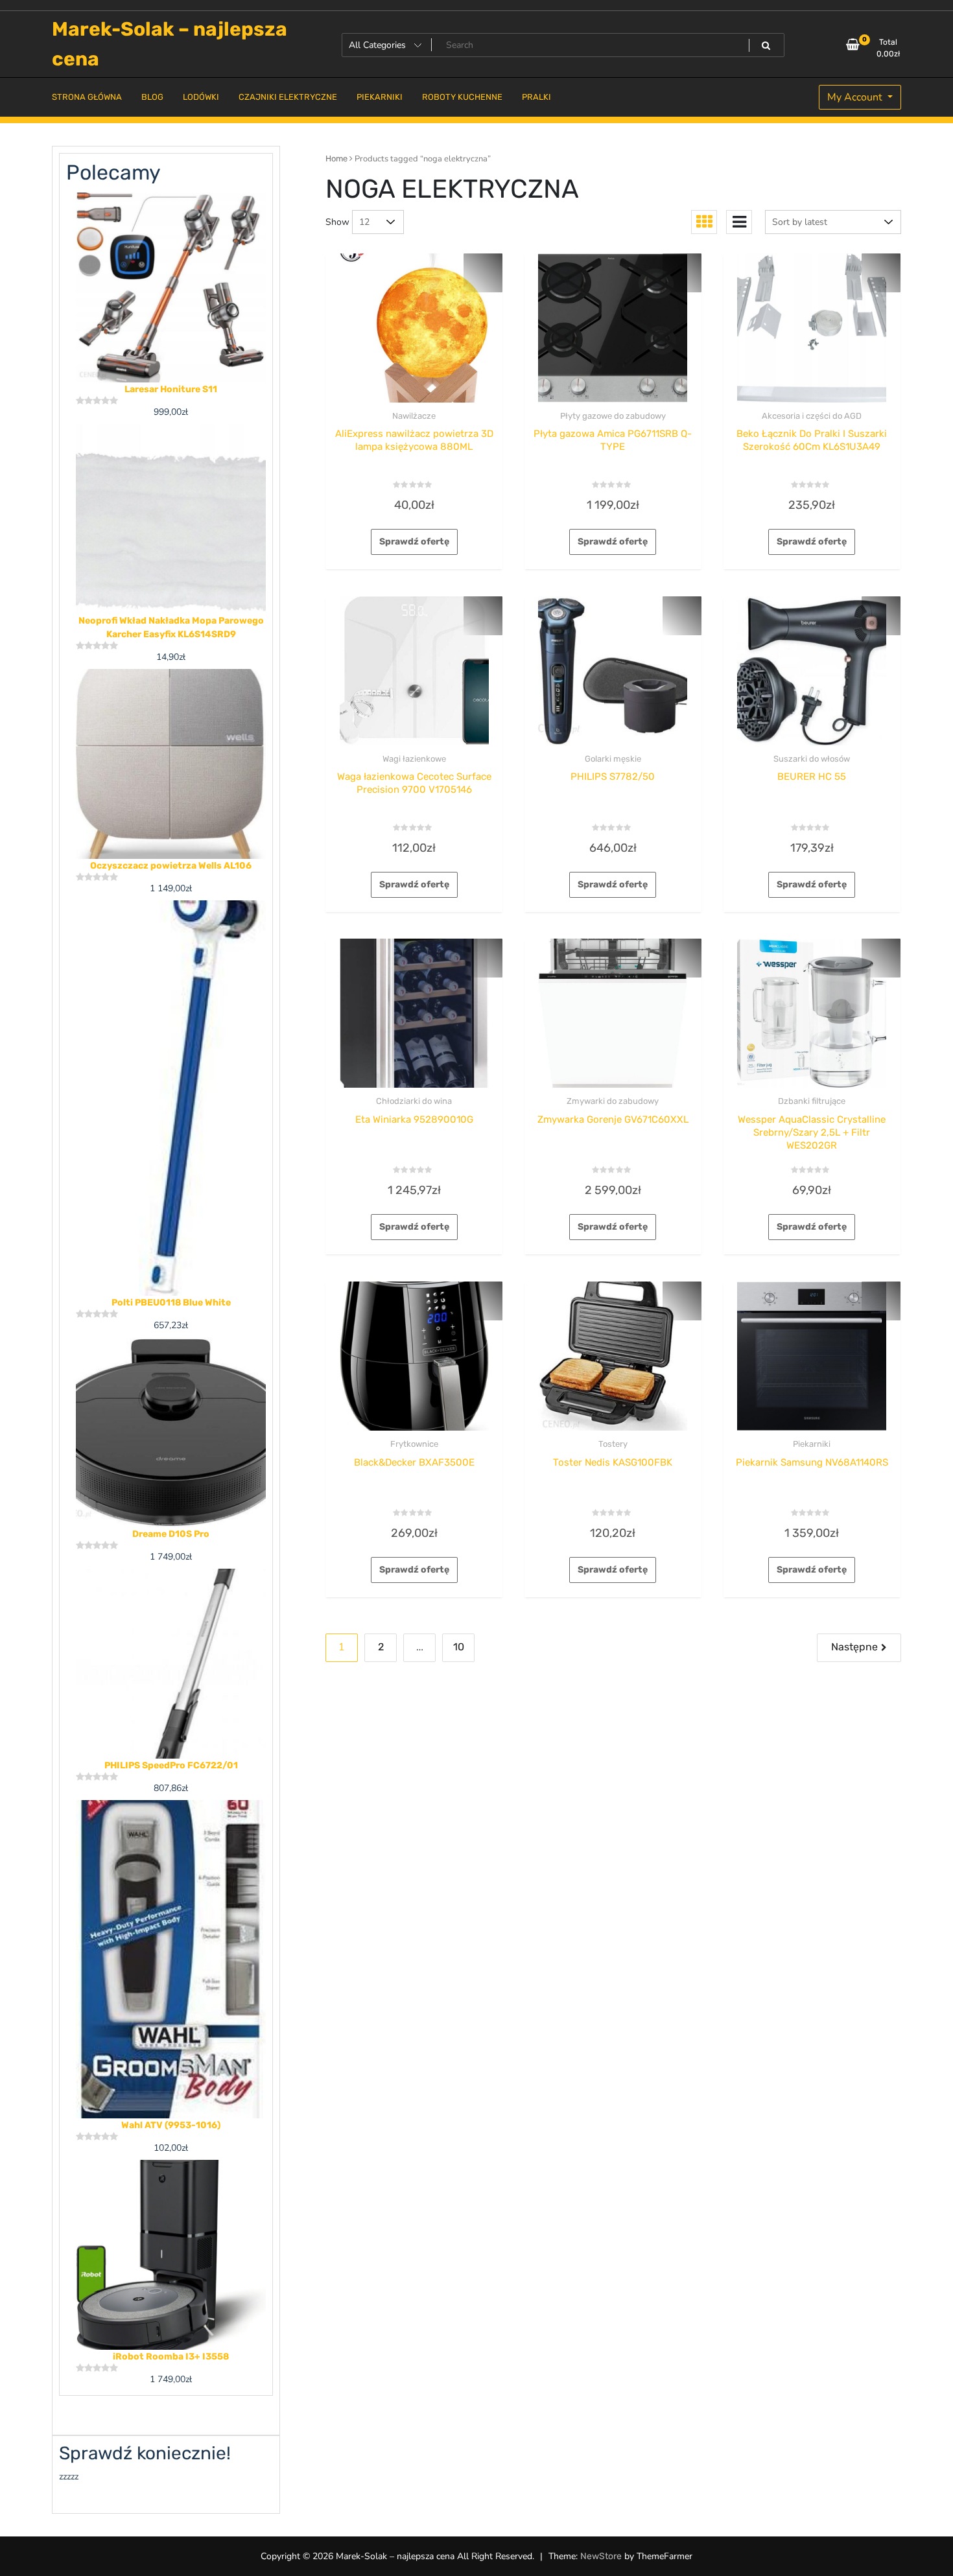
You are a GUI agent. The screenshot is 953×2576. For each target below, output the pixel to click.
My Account (856, 97)
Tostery (613, 1444)
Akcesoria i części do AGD (812, 416)
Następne (854, 1647)
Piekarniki (812, 1444)
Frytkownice (414, 1444)
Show (337, 222)
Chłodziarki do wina (414, 1101)
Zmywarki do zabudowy (613, 1101)
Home (336, 158)
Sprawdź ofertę (414, 542)
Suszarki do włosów (812, 759)
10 (459, 1647)
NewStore (601, 2556)
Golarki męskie (613, 759)
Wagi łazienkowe (414, 759)
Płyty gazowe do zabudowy (613, 416)
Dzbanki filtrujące (812, 1101)
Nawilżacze (414, 416)
